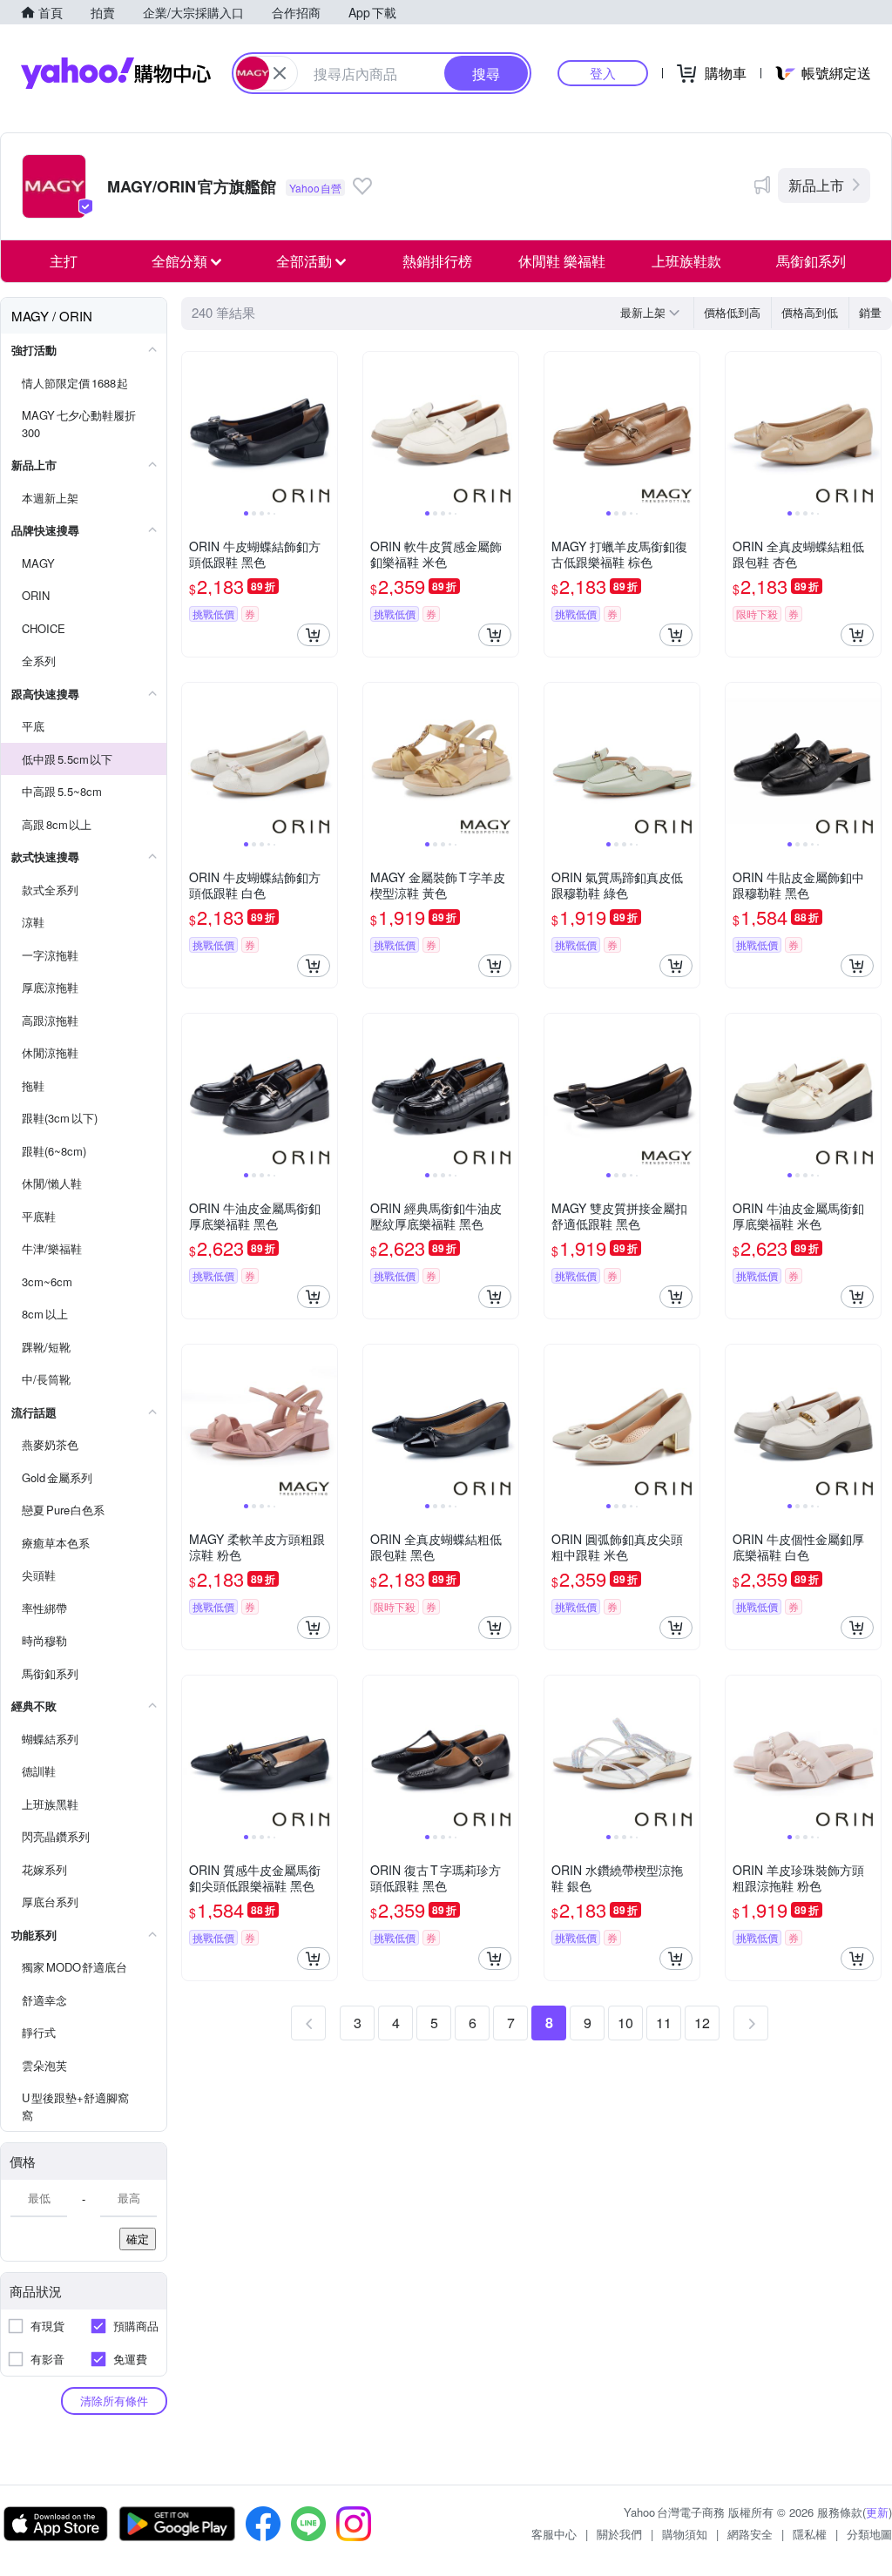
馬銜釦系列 (811, 261)
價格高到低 (810, 312)
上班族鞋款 (686, 261)
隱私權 (810, 2534)
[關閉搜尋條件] (280, 73)
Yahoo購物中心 (116, 73)
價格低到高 (732, 312)
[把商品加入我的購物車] (314, 635)
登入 (603, 73)
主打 (64, 261)
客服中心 (554, 2534)
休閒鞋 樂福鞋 (562, 261)
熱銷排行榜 (437, 261)
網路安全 (750, 2534)
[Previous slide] (193, 429)
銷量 (870, 312)
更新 (877, 2512)
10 (625, 2023)
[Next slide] (326, 429)
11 (664, 2023)
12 (702, 2023)
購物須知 (685, 2534)
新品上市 (816, 185)
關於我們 (619, 2534)
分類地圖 (869, 2534)
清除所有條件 (114, 2401)
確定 (138, 2239)
